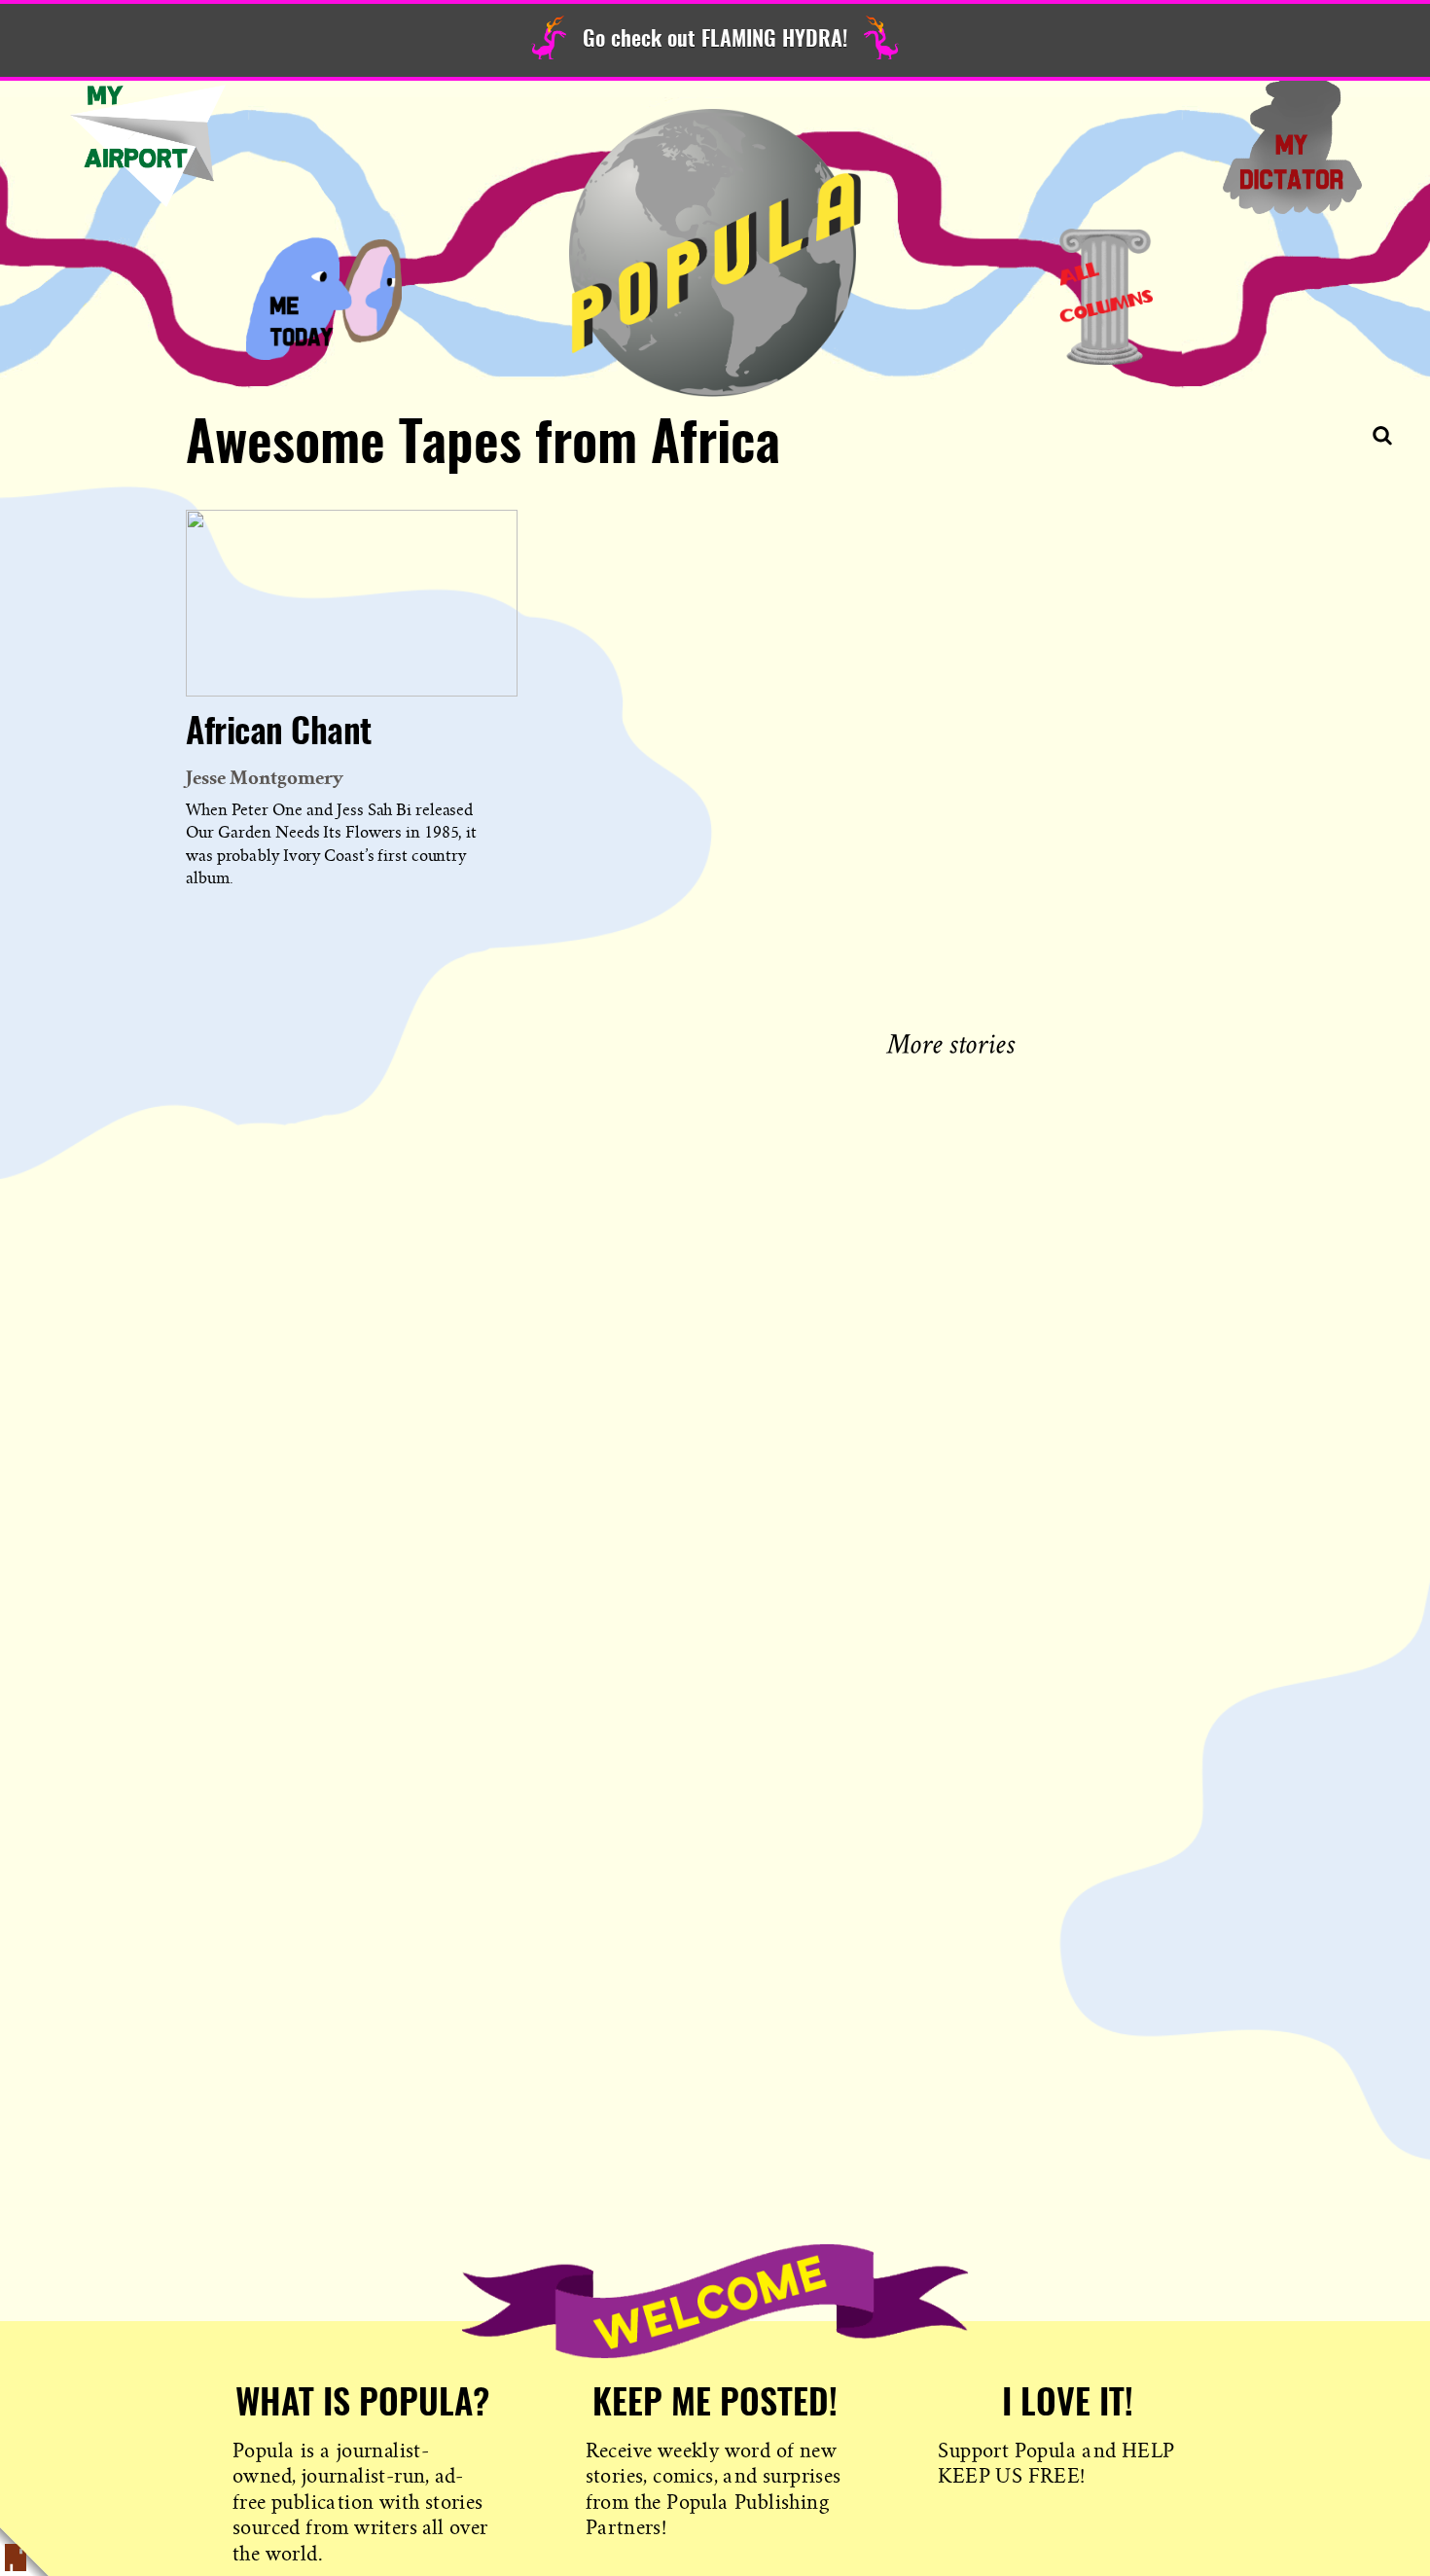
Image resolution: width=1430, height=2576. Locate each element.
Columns (1106, 297)
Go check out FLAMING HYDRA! (715, 40)
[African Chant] (352, 603)
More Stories (955, 1041)
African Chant (279, 733)
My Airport (148, 146)
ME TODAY (324, 297)
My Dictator (1292, 146)
